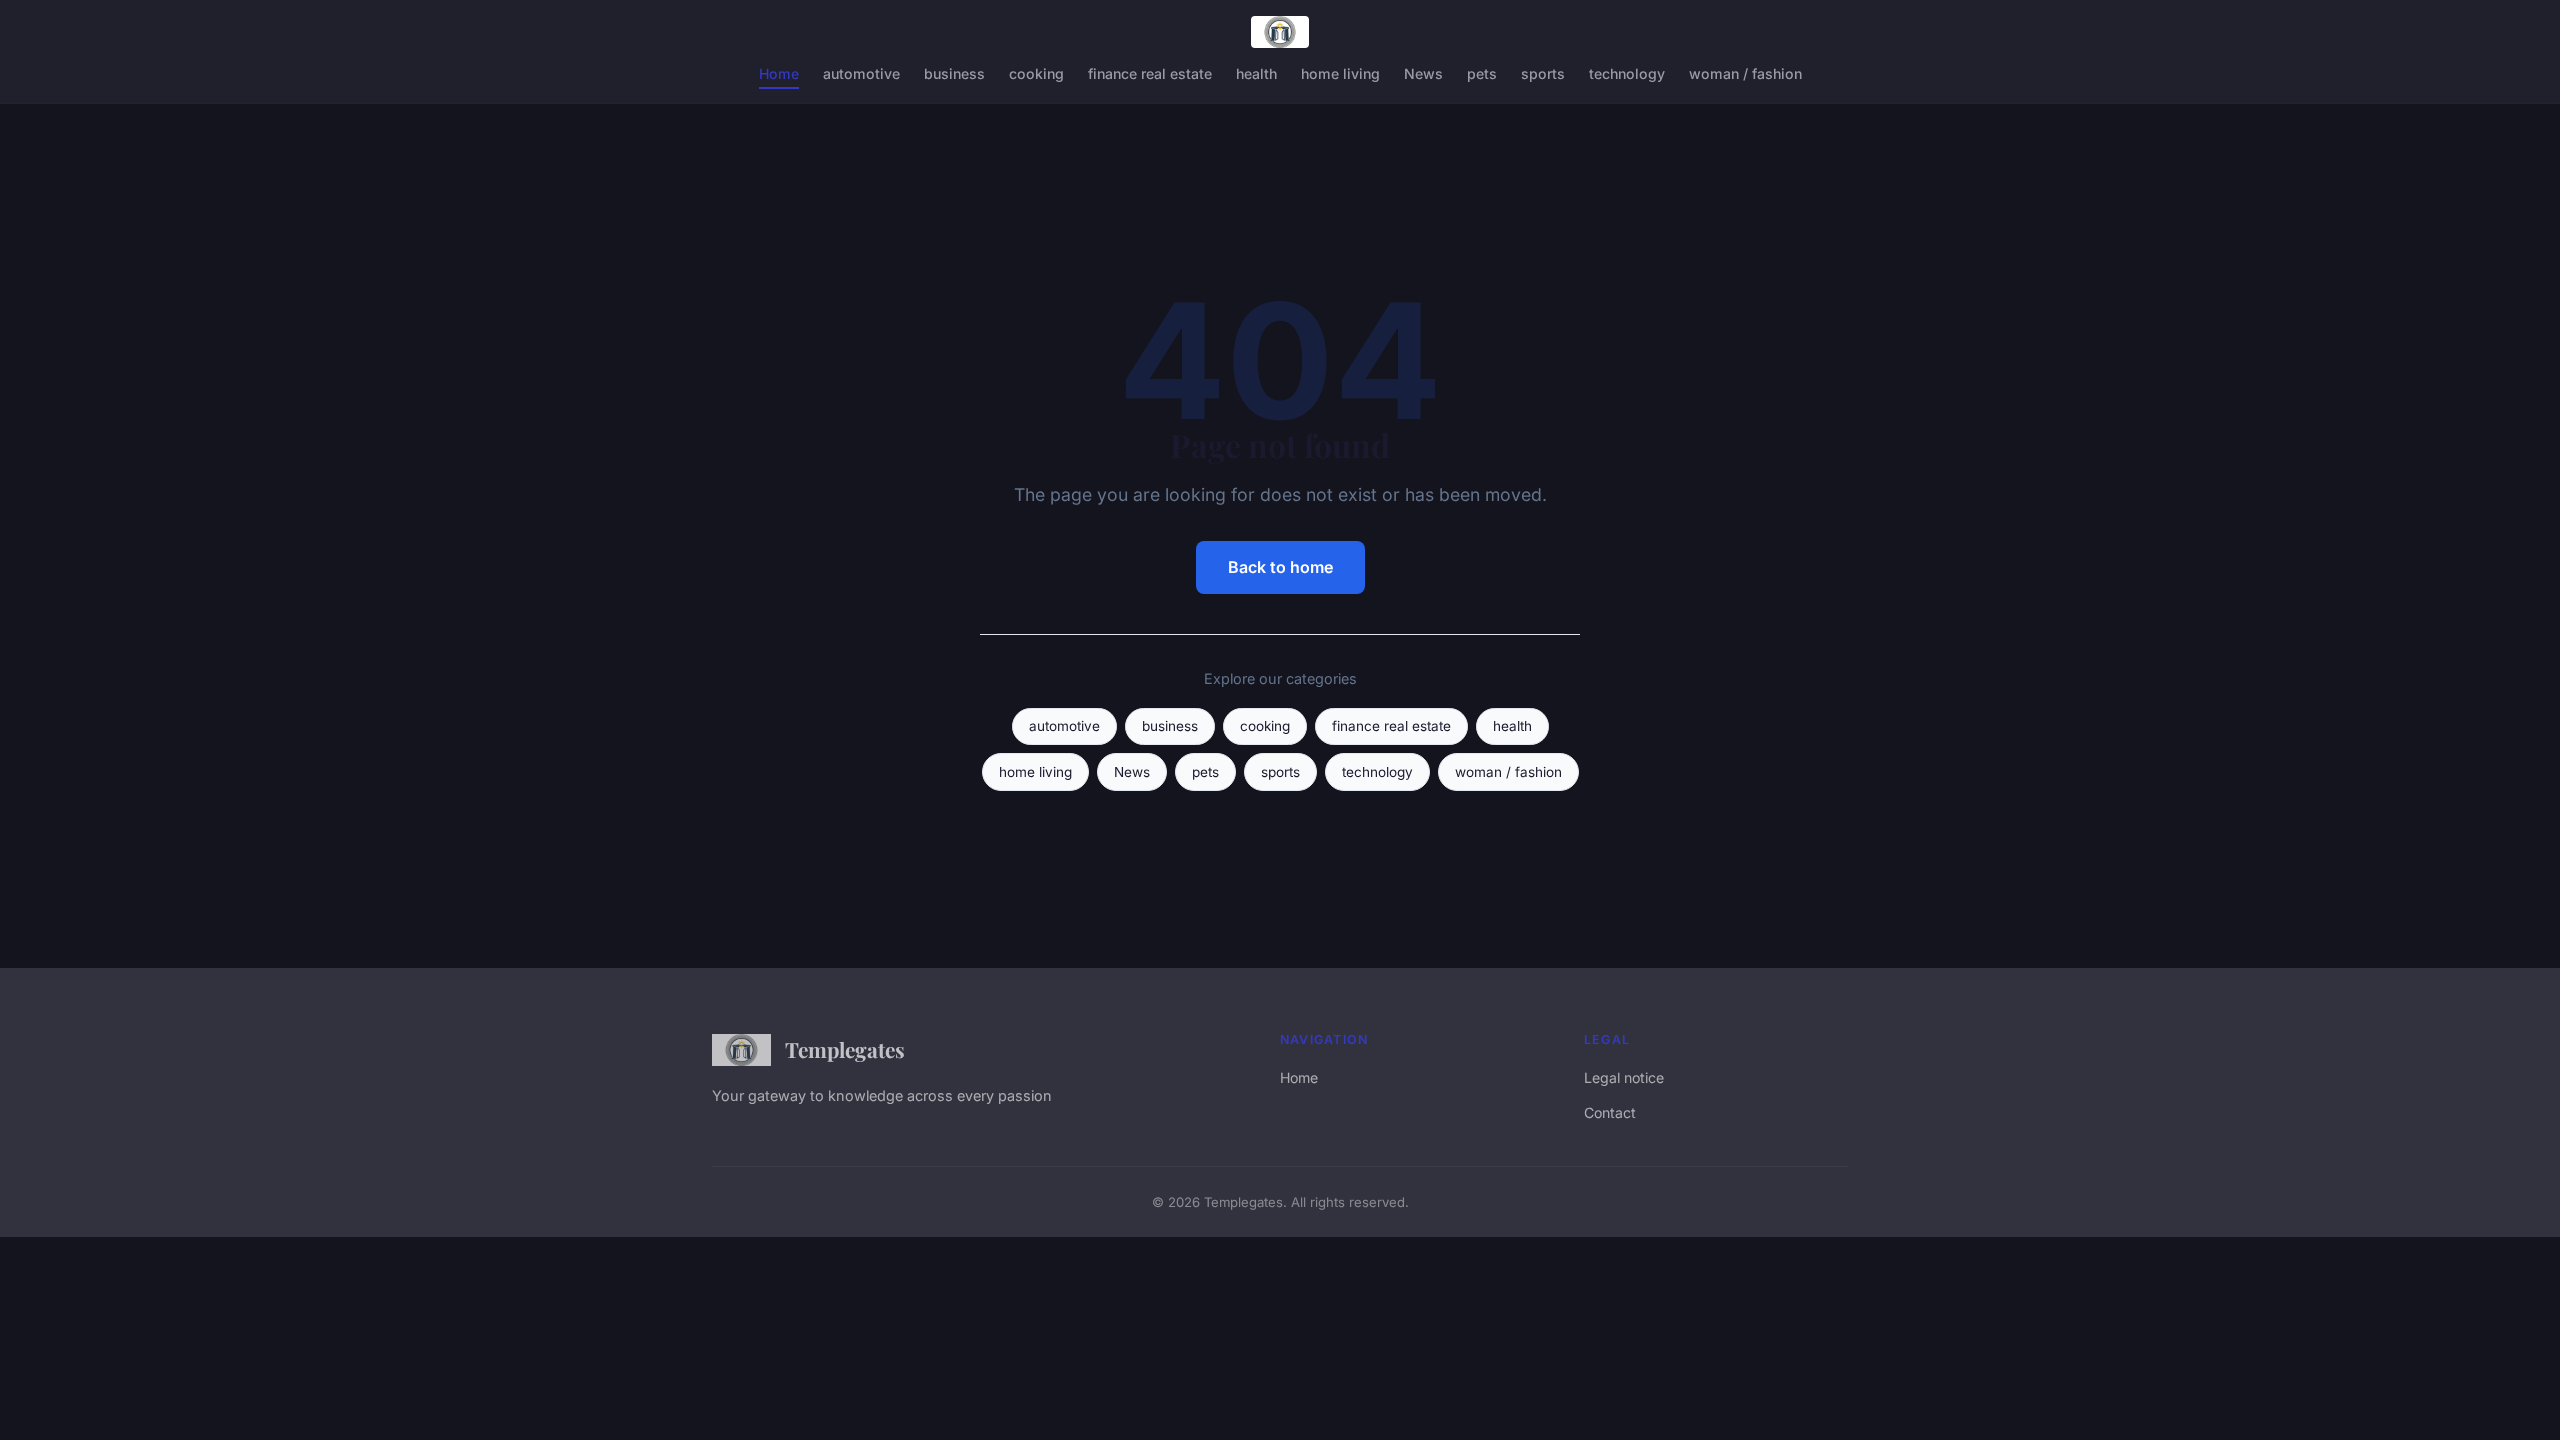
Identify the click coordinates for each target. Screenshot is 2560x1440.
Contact (1610, 1112)
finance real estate (1150, 73)
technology (1627, 73)
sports (1543, 73)
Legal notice (1624, 1077)
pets (1482, 73)
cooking (1036, 73)
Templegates (845, 1049)
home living (1340, 73)
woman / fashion (1745, 73)
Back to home (1280, 567)
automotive (861, 73)
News (1423, 73)
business (954, 73)
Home (779, 73)
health (1256, 73)
